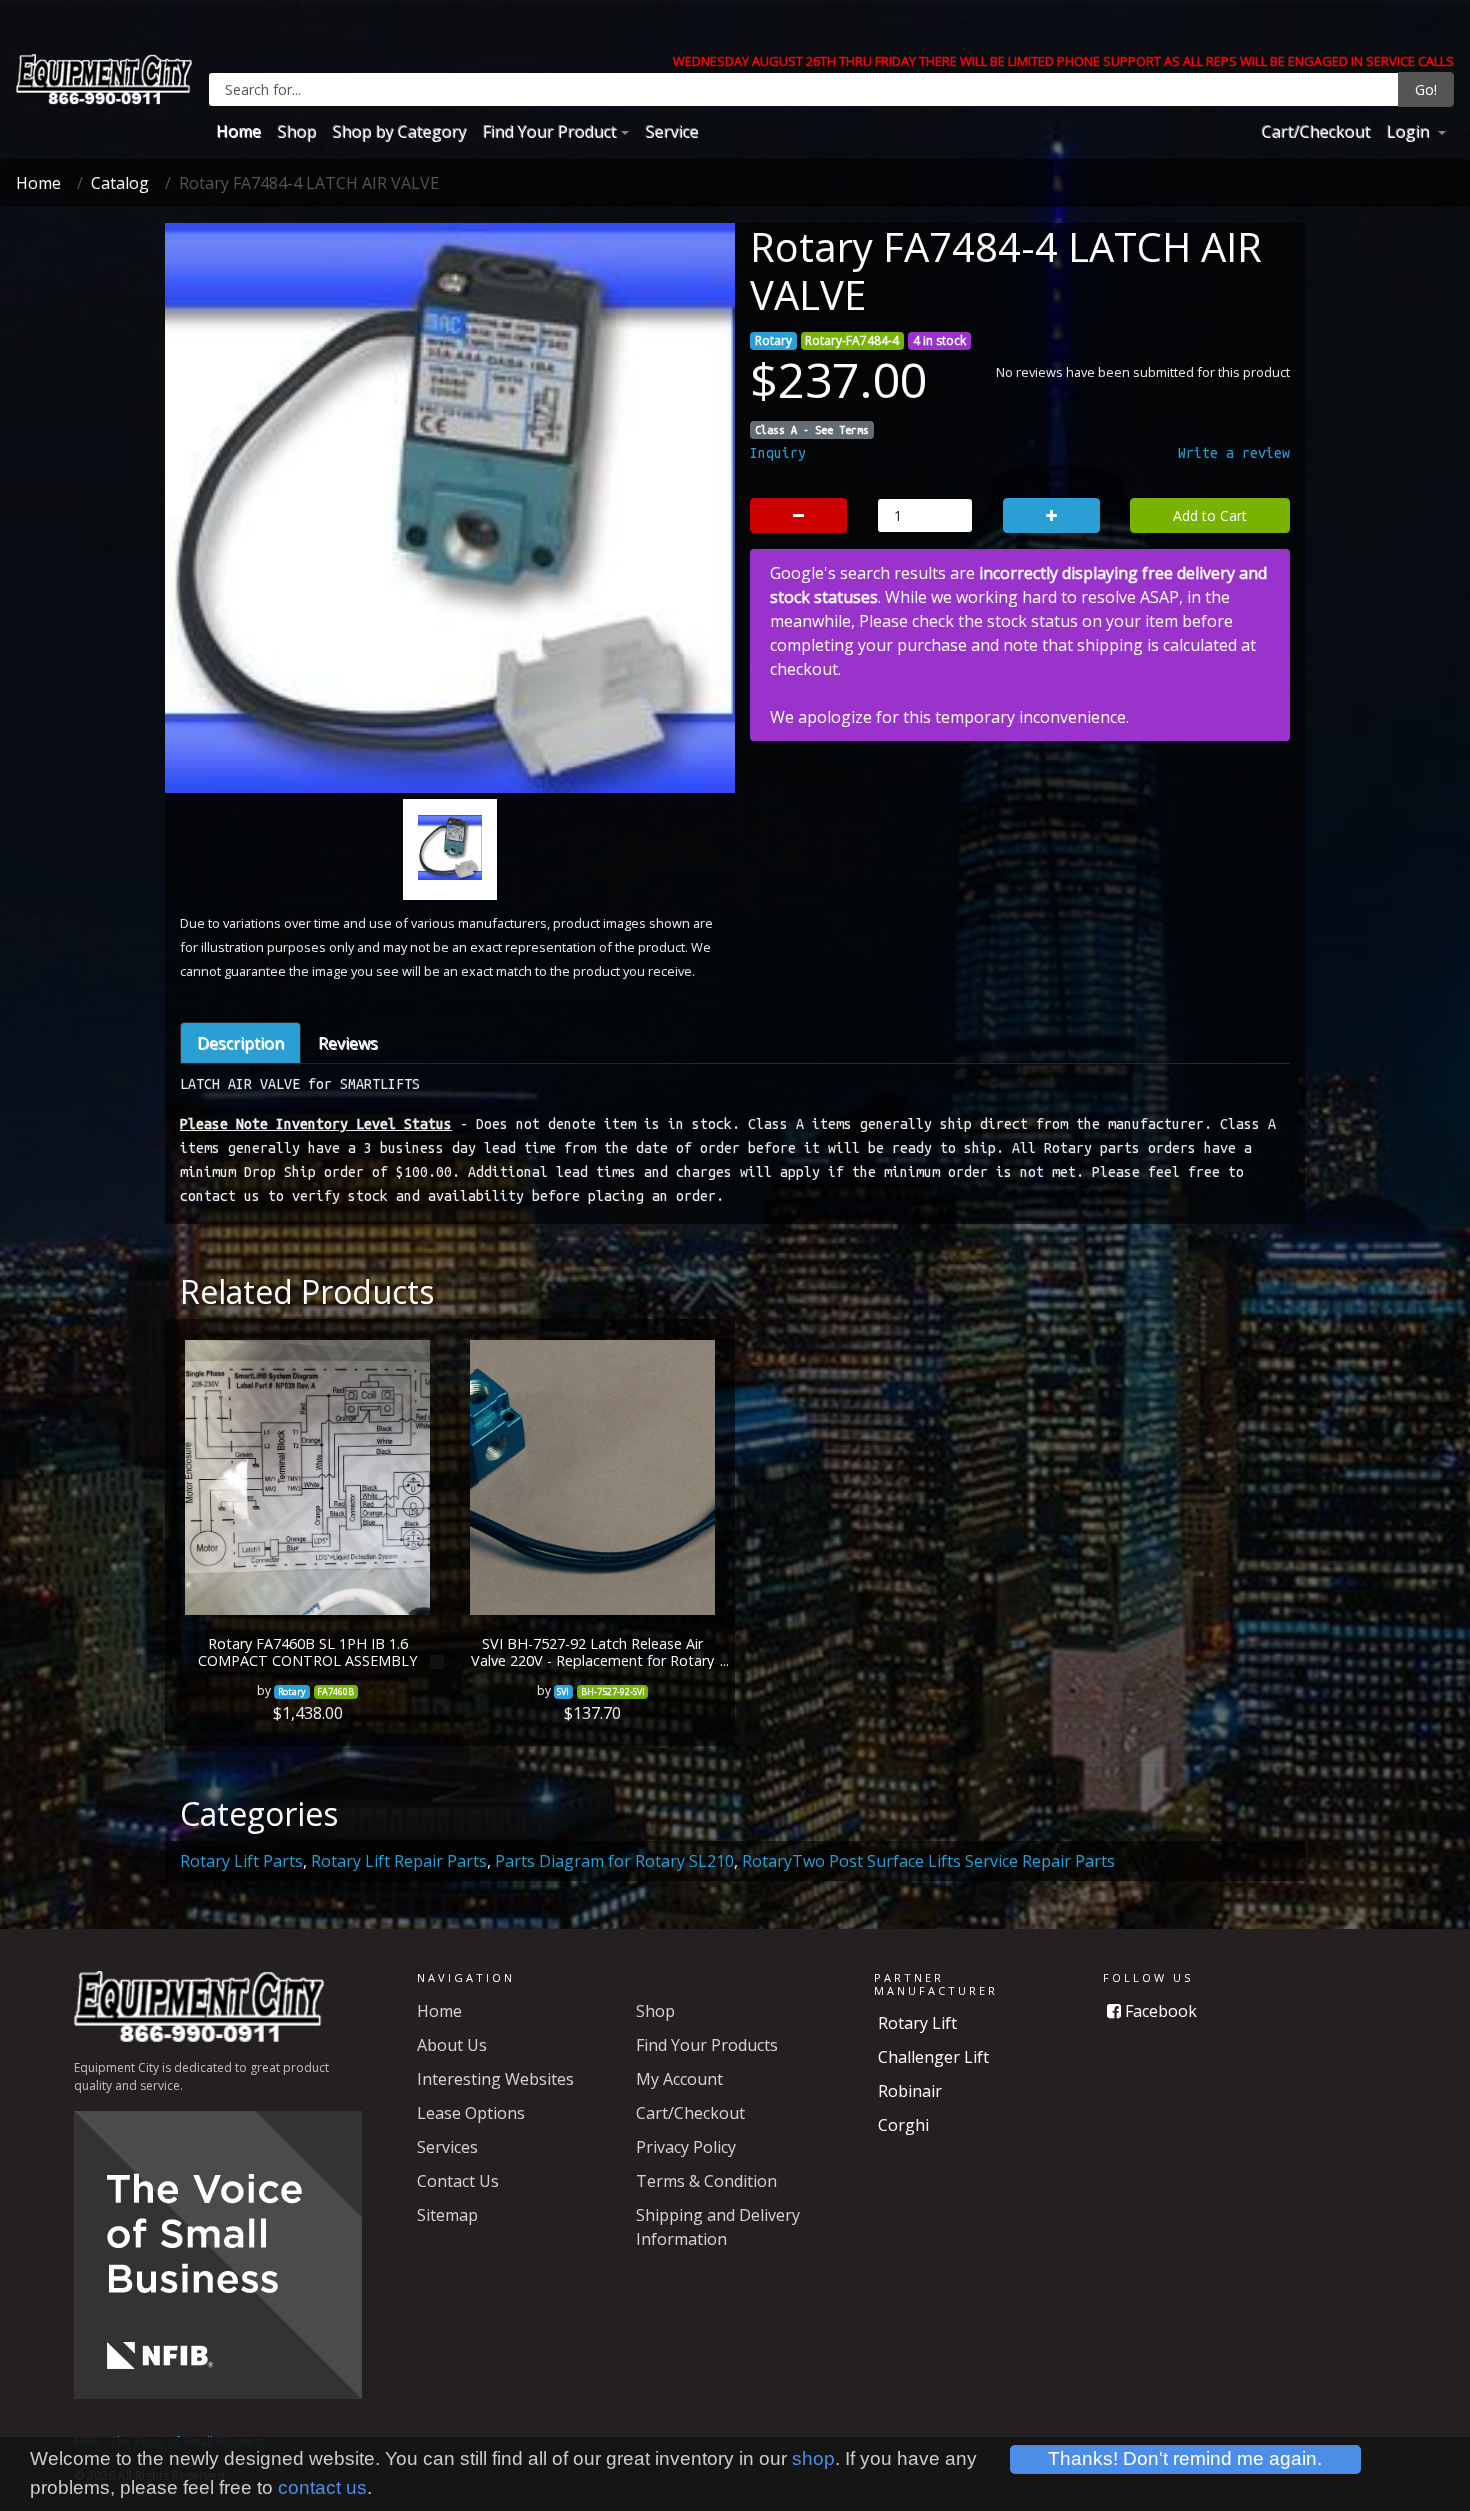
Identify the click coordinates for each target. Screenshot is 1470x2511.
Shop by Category (399, 131)
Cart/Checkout (1315, 131)
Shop (296, 131)
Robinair (910, 2091)
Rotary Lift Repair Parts (399, 1861)
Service (671, 131)
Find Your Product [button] (549, 131)
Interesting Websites (495, 2079)
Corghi (903, 2125)
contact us (322, 2487)
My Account (679, 2079)
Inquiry (778, 453)
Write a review (1234, 453)
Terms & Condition (706, 2181)
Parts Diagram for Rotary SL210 (614, 1861)
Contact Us (458, 2181)
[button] (220, 610)
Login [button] (1409, 131)
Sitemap (447, 2215)
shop (813, 2458)
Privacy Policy (686, 2147)
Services (447, 2147)
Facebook (1159, 2011)
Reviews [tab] (348, 1043)
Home (238, 131)
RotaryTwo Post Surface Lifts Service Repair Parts (928, 1861)
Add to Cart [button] (1210, 515)
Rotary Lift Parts (241, 1861)
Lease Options (471, 2113)
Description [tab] (240, 1043)
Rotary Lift (917, 2023)
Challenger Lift (933, 2057)
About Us (452, 2045)
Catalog (120, 183)
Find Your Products (707, 2045)
